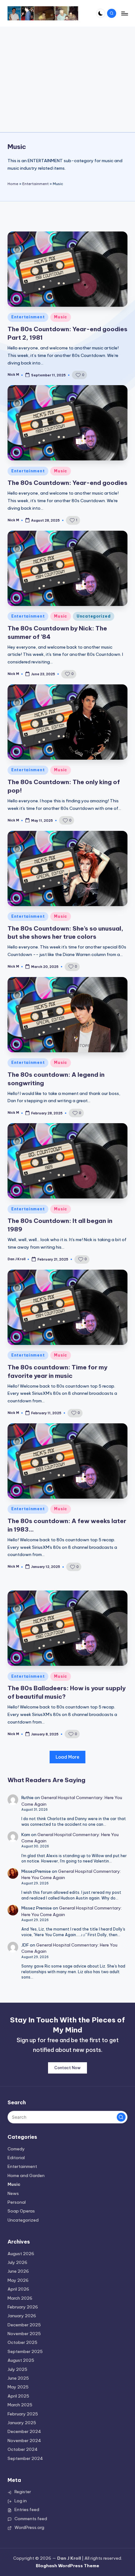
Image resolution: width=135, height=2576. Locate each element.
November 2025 (24, 2334)
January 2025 (22, 2423)
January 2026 (22, 2316)
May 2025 (18, 2387)
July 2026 (17, 2262)
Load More (67, 1757)
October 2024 (23, 2449)
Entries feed (27, 2510)
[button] (121, 2117)
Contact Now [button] (67, 2068)
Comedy (16, 2149)
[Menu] (124, 13)
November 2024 (24, 2441)
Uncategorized (94, 616)
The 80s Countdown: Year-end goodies (67, 483)
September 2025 (25, 2351)
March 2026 (20, 2298)
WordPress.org (29, 2527)
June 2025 (18, 2378)
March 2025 (20, 2405)
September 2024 (25, 2458)
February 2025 (23, 2414)
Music (61, 317)
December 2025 (24, 2325)
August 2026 (21, 2254)
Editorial (16, 2158)
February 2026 (23, 2307)
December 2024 (24, 2431)
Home (13, 184)
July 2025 (17, 2369)
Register (23, 2492)
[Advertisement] (67, 79)
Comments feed (31, 2519)
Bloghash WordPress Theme (67, 2566)
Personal (17, 2202)
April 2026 (18, 2289)
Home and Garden (26, 2175)
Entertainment (35, 184)
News (13, 2193)
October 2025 (22, 2342)
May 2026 (18, 2280)
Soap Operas (21, 2211)
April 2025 (18, 2396)
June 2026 (18, 2271)
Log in (21, 2501)
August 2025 (21, 2360)
